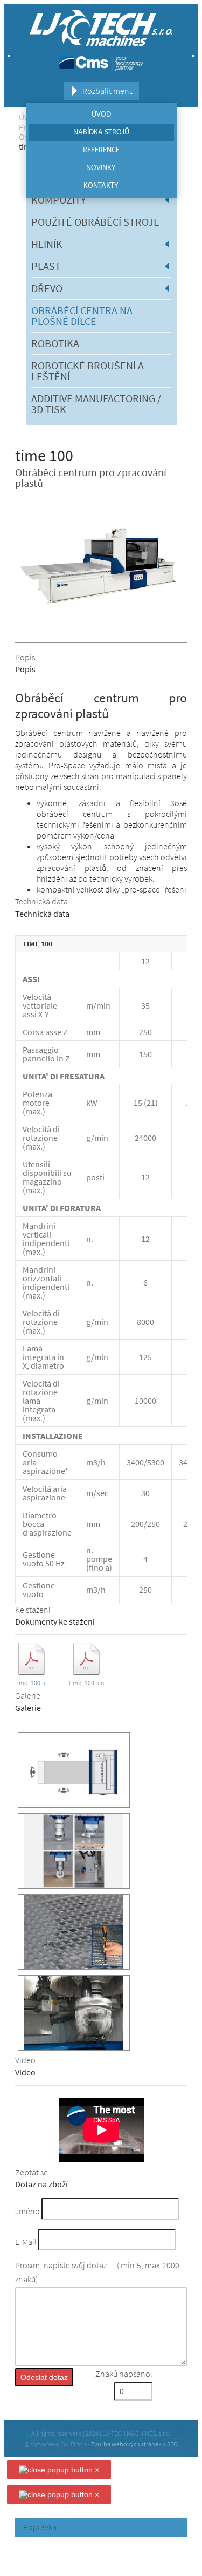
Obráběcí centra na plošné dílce (82, 316)
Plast (46, 266)
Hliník (47, 244)
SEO (172, 2444)
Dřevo (47, 288)
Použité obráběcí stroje (95, 222)
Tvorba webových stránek (126, 2444)
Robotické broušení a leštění (88, 371)
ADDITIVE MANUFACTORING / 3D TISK (96, 404)
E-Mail (26, 2242)
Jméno (27, 2211)
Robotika (55, 343)
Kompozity (59, 200)
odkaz (31, 1647)
